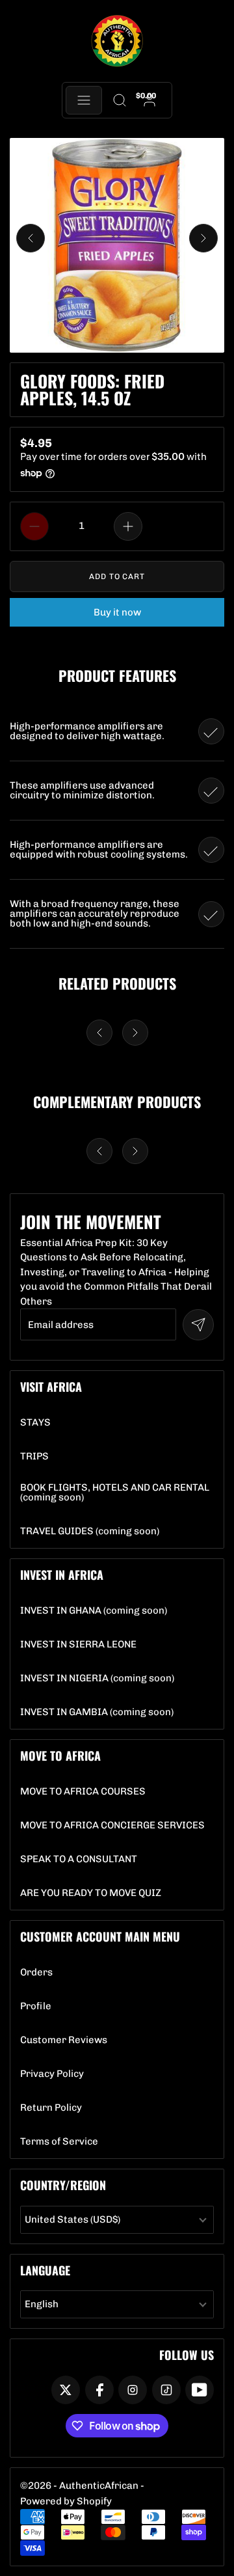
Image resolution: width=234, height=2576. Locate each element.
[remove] (34, 526)
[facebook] (99, 2390)
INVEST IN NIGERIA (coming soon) (97, 1678)
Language (45, 2270)
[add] (128, 526)
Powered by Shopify (66, 2501)
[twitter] (66, 2390)
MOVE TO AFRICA (60, 1756)
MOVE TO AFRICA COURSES (83, 1792)
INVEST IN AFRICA (62, 1575)
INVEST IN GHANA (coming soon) (94, 1611)
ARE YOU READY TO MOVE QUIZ (91, 1893)
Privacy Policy (52, 2074)
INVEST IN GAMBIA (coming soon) (97, 1712)
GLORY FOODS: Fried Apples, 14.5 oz (92, 389)
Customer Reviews (64, 2040)
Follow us (187, 2355)
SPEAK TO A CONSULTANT (79, 1859)
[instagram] (133, 2390)
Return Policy (51, 2108)
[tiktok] (166, 2390)
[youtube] (200, 2390)
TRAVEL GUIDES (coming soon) (90, 1531)
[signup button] (198, 1325)
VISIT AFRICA (51, 1387)
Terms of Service (59, 2142)
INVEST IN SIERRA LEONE (78, 1645)
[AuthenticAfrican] (117, 41)
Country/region (63, 2185)
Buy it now (117, 612)
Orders (36, 1973)
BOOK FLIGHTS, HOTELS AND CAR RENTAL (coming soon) (117, 1493)
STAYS (35, 1423)
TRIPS (34, 1457)
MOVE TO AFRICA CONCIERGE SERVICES (112, 1825)
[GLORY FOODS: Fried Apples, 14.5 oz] (117, 245)
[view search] (119, 100)
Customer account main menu (100, 1936)
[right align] (203, 238)
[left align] (31, 238)
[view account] (150, 100)
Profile (36, 2006)
